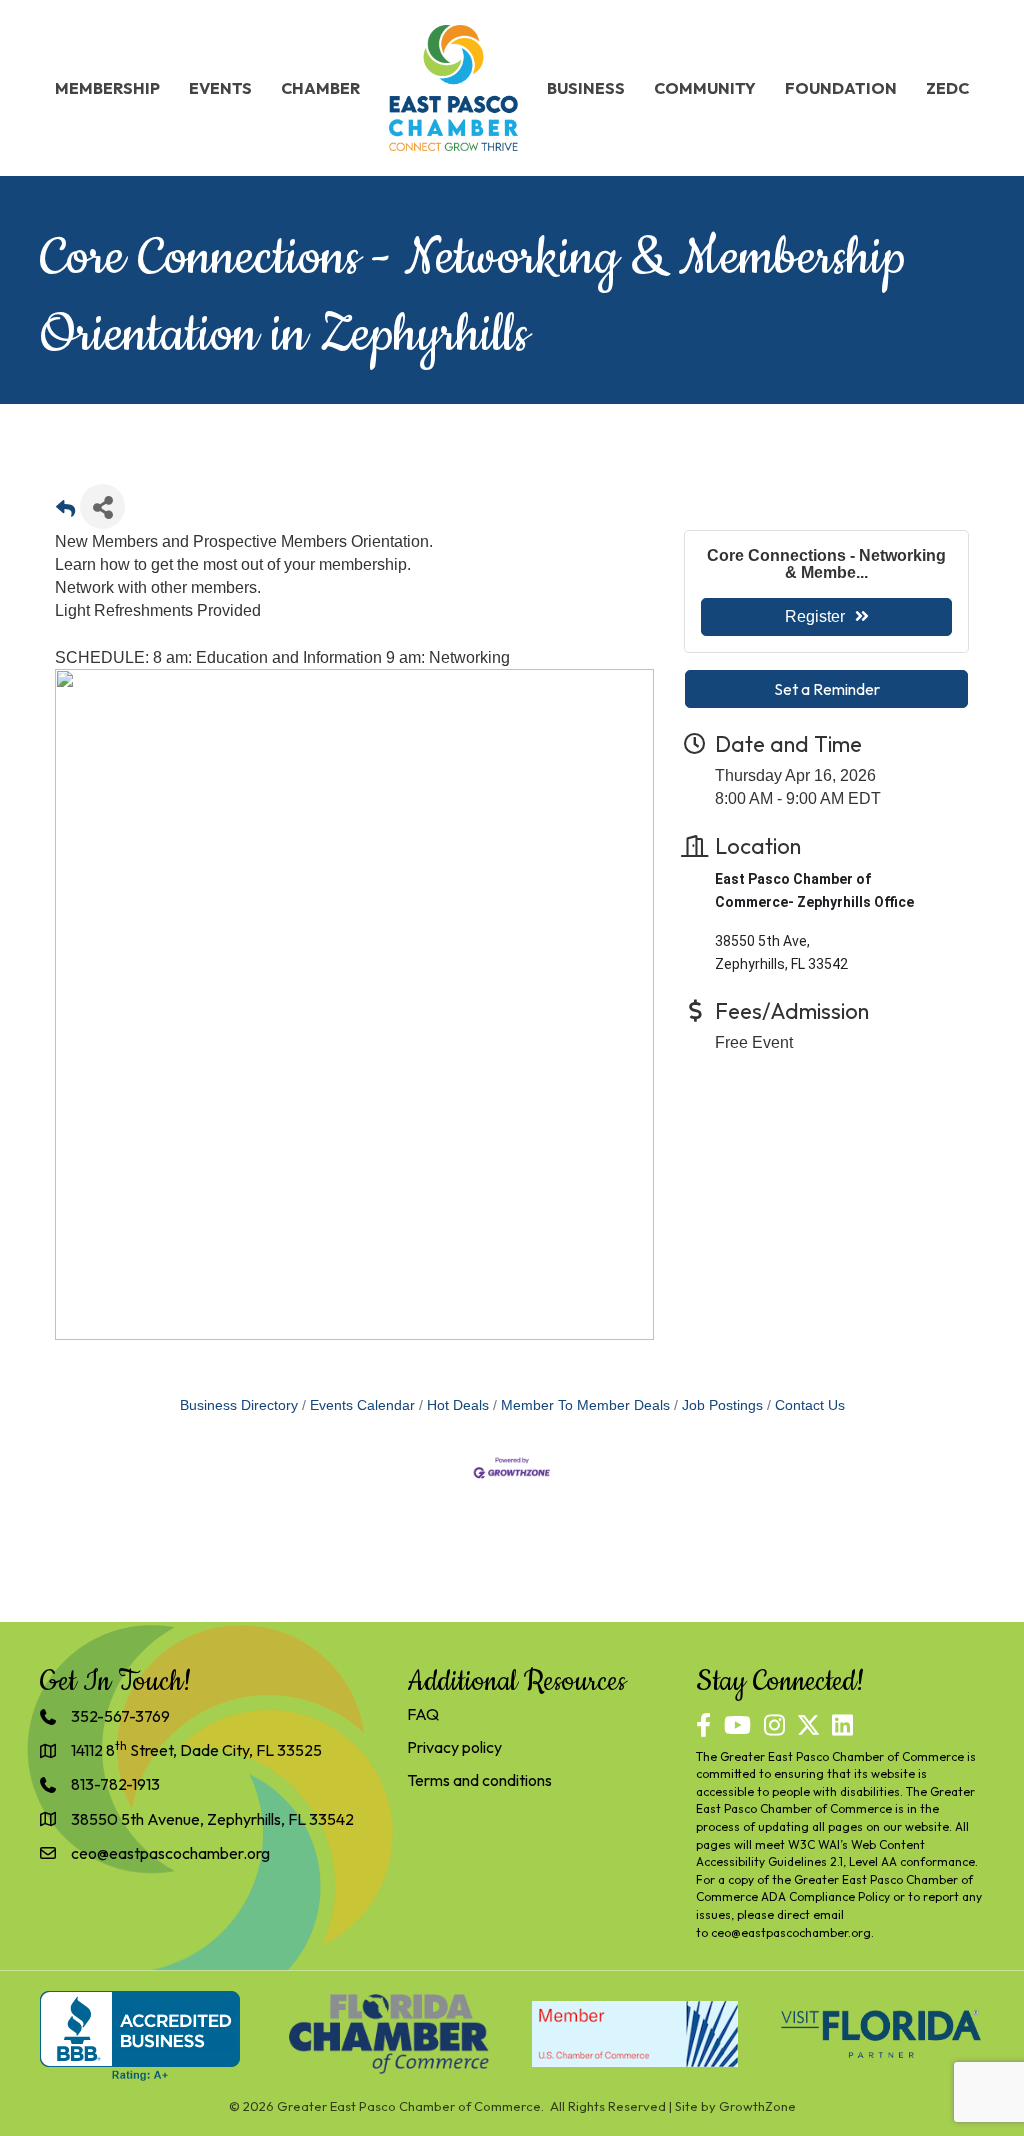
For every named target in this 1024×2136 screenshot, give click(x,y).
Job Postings (722, 1405)
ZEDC (947, 88)
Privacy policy (454, 1747)
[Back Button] (65, 512)
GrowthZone (757, 2106)
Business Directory (239, 1405)
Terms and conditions (479, 1780)
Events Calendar (362, 1405)
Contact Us (810, 1405)
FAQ (423, 1714)
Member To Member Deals (585, 1405)
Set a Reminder (827, 689)
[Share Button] (102, 506)
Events (220, 88)
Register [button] (815, 616)
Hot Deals (458, 1405)
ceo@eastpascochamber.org (791, 1932)
